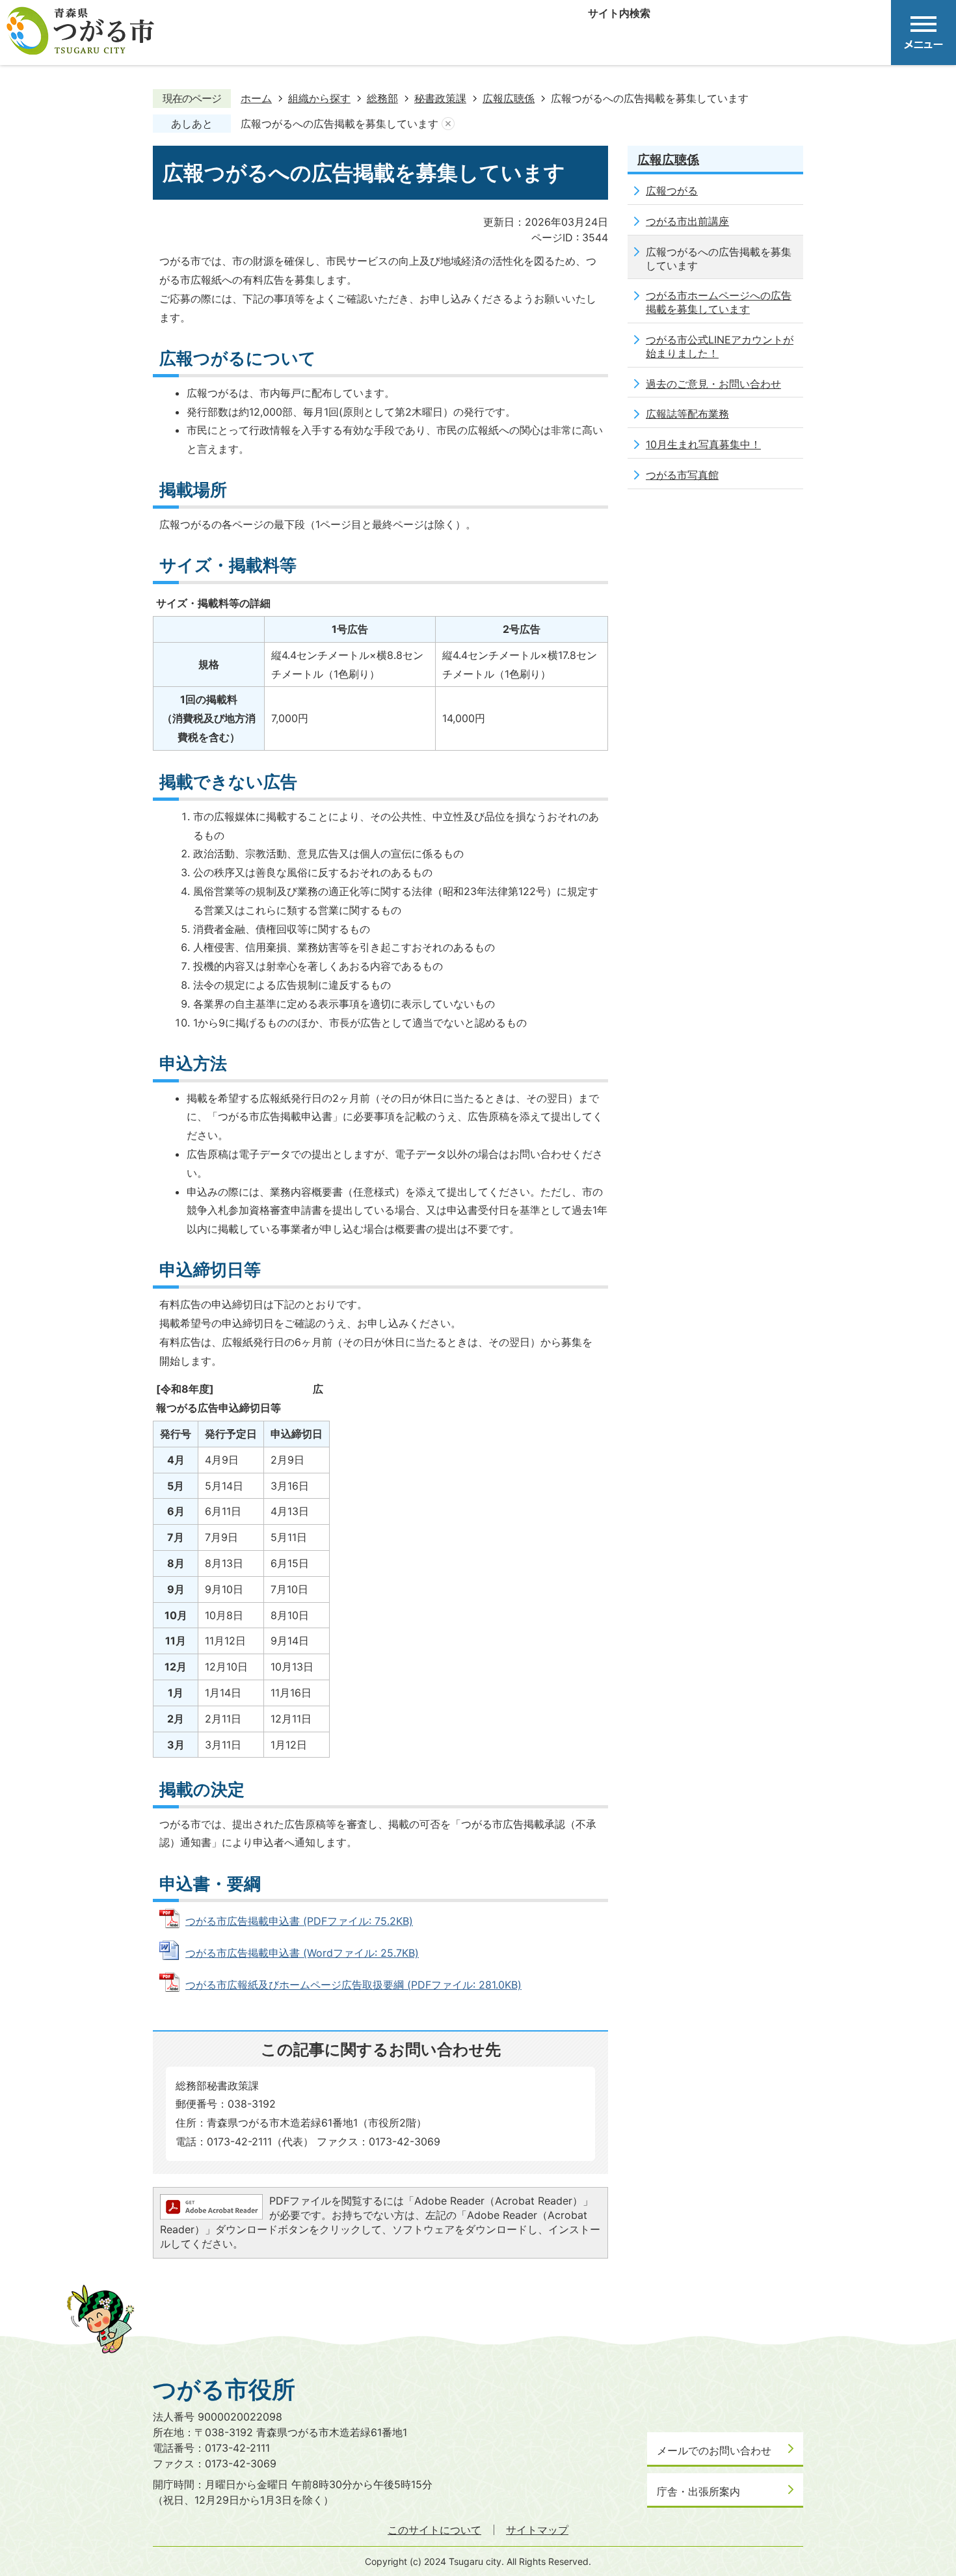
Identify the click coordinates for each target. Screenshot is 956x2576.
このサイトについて (434, 2530)
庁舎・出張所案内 (698, 2491)
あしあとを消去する (448, 124)
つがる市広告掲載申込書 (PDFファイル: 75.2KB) (299, 1921)
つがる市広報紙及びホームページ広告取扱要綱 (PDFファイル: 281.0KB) (353, 1985)
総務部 (382, 98)
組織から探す (319, 98)
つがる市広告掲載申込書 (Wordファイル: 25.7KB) (302, 1953)
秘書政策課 (440, 98)
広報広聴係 (509, 98)
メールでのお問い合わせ (714, 2450)
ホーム (256, 98)
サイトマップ (537, 2530)
